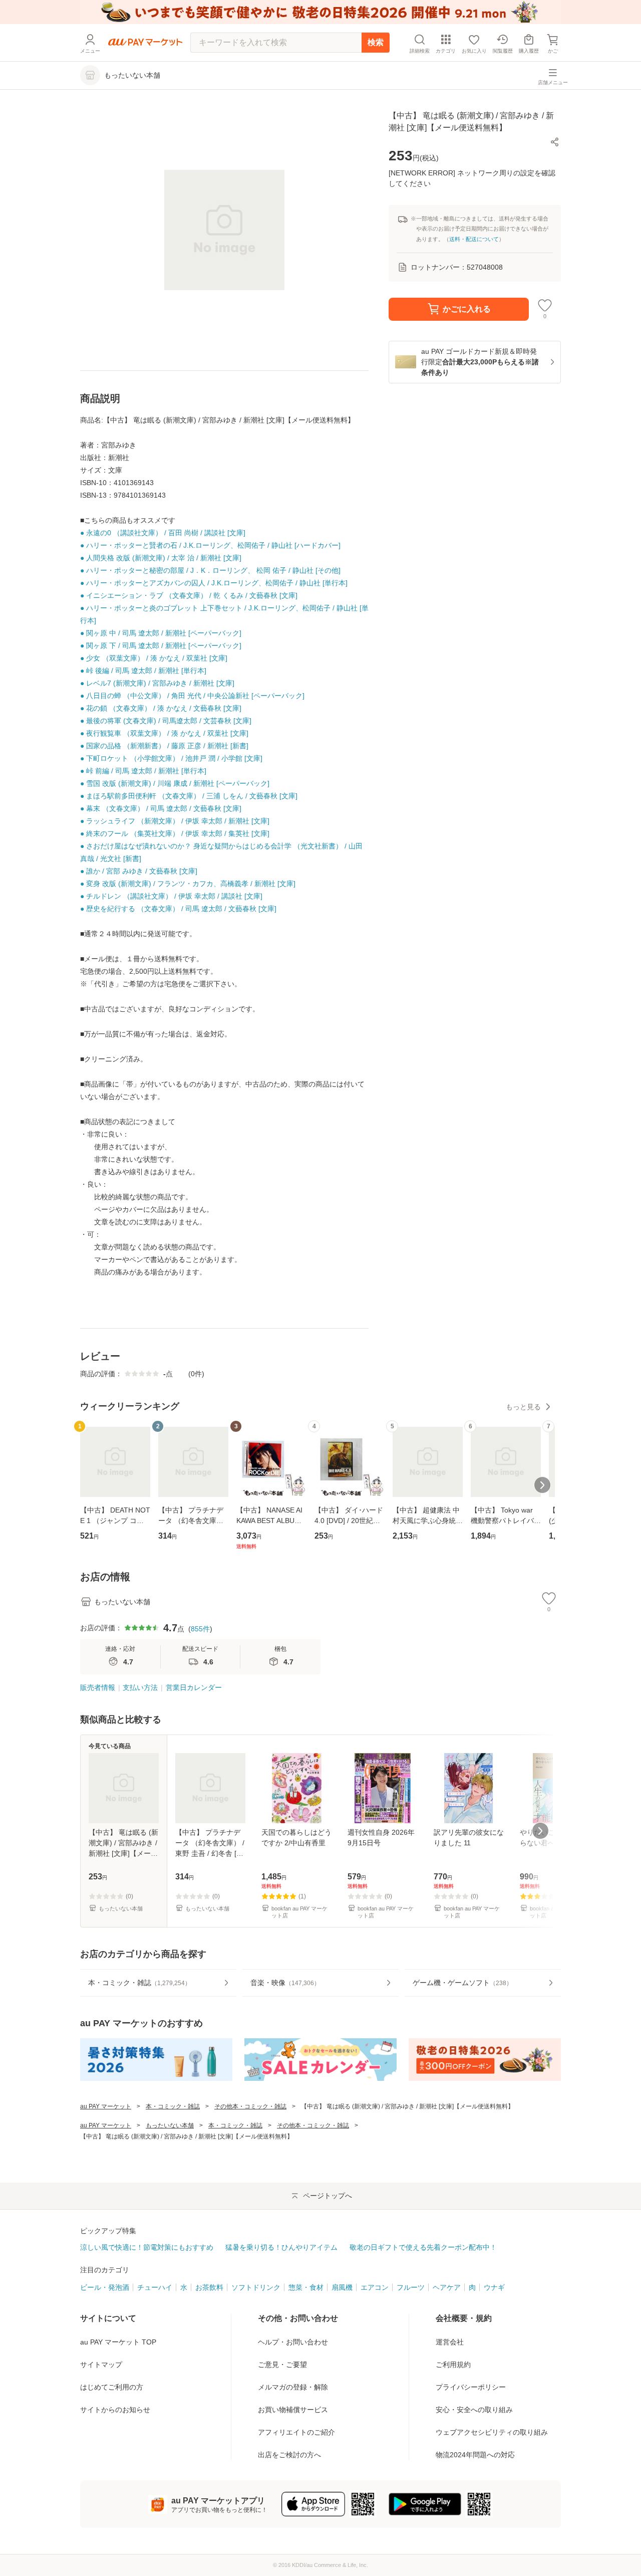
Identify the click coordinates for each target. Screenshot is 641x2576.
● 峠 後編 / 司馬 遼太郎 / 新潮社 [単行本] (143, 671)
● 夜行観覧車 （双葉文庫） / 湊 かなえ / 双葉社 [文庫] (164, 733)
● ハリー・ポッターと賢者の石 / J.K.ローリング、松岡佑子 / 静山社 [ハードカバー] (210, 545)
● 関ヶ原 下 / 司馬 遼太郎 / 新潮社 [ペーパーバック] (161, 646)
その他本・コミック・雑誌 (250, 2106)
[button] (555, 142)
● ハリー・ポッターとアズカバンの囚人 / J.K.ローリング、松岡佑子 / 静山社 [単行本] (214, 583)
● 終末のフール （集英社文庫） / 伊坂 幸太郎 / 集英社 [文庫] (175, 833)
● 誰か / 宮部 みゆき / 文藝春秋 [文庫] (139, 871)
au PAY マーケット (106, 2106)
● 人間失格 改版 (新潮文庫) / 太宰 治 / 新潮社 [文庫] (161, 558)
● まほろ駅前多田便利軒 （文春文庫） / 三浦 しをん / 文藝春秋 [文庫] (189, 796)
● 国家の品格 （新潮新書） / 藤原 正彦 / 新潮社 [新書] (164, 746)
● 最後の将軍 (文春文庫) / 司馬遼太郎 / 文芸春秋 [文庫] (166, 721)
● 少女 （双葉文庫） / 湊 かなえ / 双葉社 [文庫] (154, 658)
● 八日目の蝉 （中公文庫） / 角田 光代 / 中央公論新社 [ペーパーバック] (192, 696)
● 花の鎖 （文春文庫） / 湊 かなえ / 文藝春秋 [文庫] (161, 708)
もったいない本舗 (170, 2125)
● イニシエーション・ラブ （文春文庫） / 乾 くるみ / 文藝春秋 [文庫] (189, 595)
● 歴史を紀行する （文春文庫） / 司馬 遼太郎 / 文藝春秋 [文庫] (178, 909)
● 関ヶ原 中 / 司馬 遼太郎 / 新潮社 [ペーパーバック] (161, 633)
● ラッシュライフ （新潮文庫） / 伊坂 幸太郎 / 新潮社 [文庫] (175, 821)
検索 (376, 42)
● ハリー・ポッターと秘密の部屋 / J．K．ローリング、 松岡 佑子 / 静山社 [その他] (210, 570)
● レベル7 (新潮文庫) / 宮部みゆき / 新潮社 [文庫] (157, 683)
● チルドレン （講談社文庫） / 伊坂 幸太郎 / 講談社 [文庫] (171, 896)
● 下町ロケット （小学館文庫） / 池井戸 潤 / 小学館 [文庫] (171, 758)
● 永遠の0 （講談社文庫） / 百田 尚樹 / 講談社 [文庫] (163, 533)
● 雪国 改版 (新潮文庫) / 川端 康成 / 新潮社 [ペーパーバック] (175, 783)
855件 (200, 1629)
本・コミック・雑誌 (173, 2106)
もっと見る (523, 1407)
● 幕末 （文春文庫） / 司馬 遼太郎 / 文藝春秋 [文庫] (161, 808)
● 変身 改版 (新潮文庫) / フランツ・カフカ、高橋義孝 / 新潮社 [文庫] (188, 884)
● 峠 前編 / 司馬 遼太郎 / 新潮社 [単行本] (143, 771)
